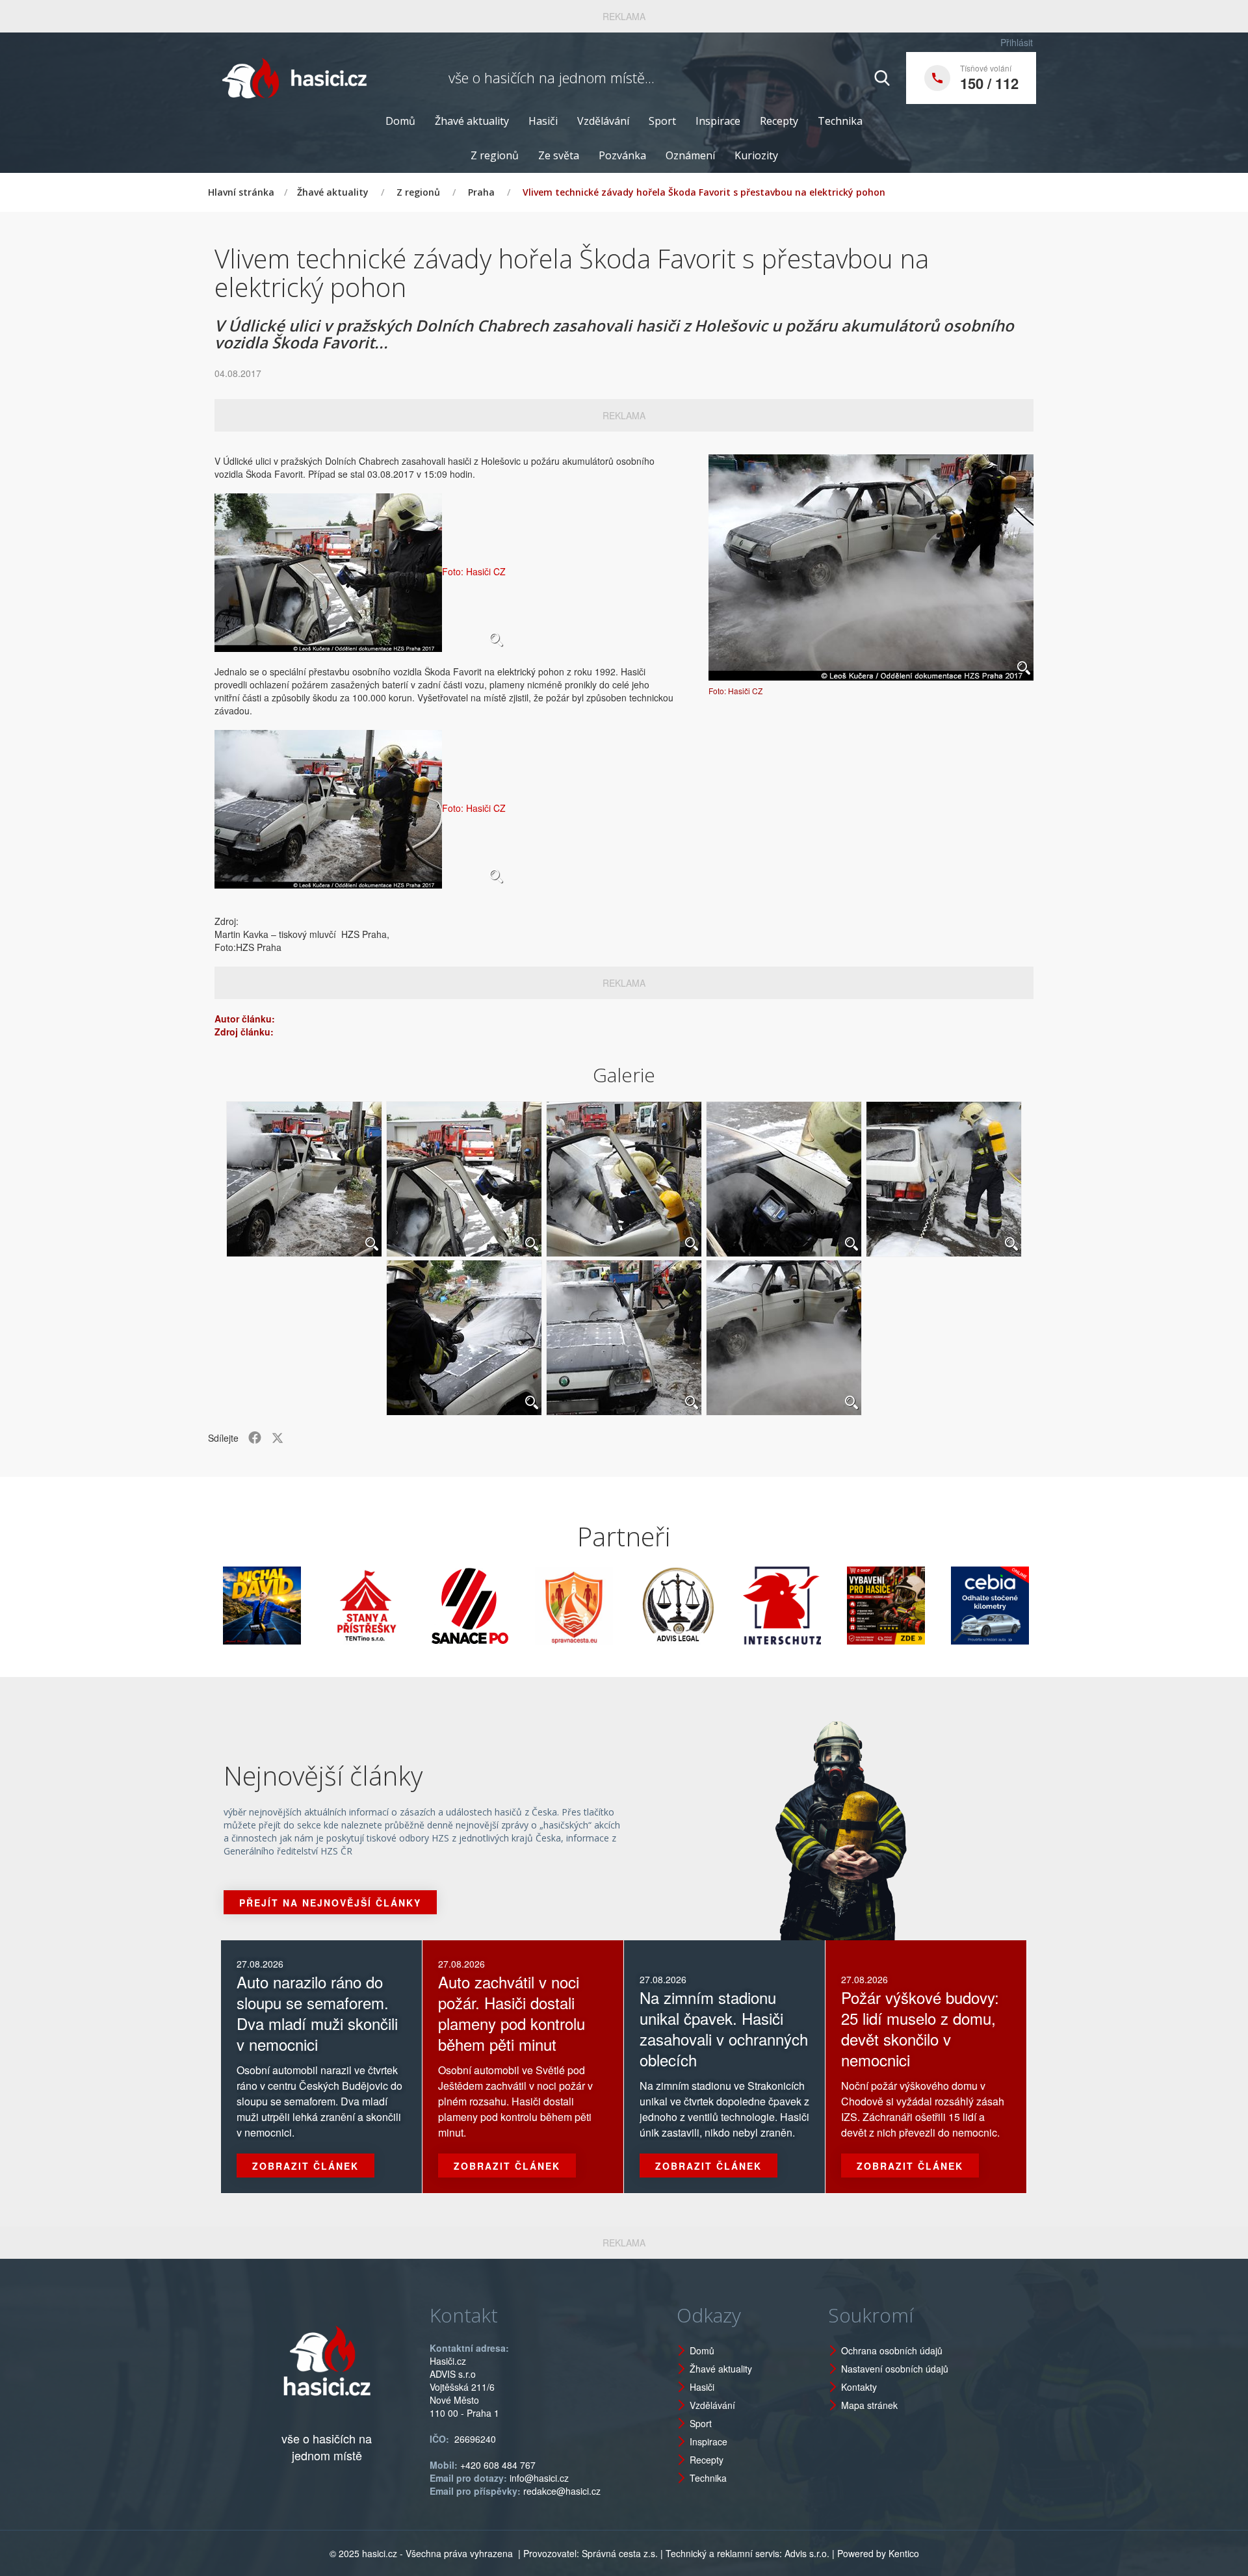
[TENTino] (283, 1606)
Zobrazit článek (305, 2166)
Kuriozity (756, 155)
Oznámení (690, 155)
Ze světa (559, 155)
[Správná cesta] (491, 1606)
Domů (400, 121)
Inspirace (718, 121)
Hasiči (543, 121)
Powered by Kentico (878, 2553)
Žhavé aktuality (472, 121)
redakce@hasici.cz (562, 2491)
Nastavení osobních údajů (895, 2369)
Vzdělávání (603, 121)
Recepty (779, 121)
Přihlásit (1017, 42)
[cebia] (907, 1606)
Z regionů (495, 155)
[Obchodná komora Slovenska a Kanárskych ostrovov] (1011, 1606)
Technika (840, 121)
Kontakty (859, 2387)
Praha (481, 192)
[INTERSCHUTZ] (699, 1606)
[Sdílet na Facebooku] (255, 1438)
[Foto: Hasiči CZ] (871, 567)
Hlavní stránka (241, 192)
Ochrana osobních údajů (892, 2350)
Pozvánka (622, 155)
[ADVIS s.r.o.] (595, 1606)
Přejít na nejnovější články (330, 1903)
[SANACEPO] (387, 1606)
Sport (662, 121)
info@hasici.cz (539, 2478)
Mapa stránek (869, 2405)
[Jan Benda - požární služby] (803, 1606)
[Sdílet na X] (278, 1438)
